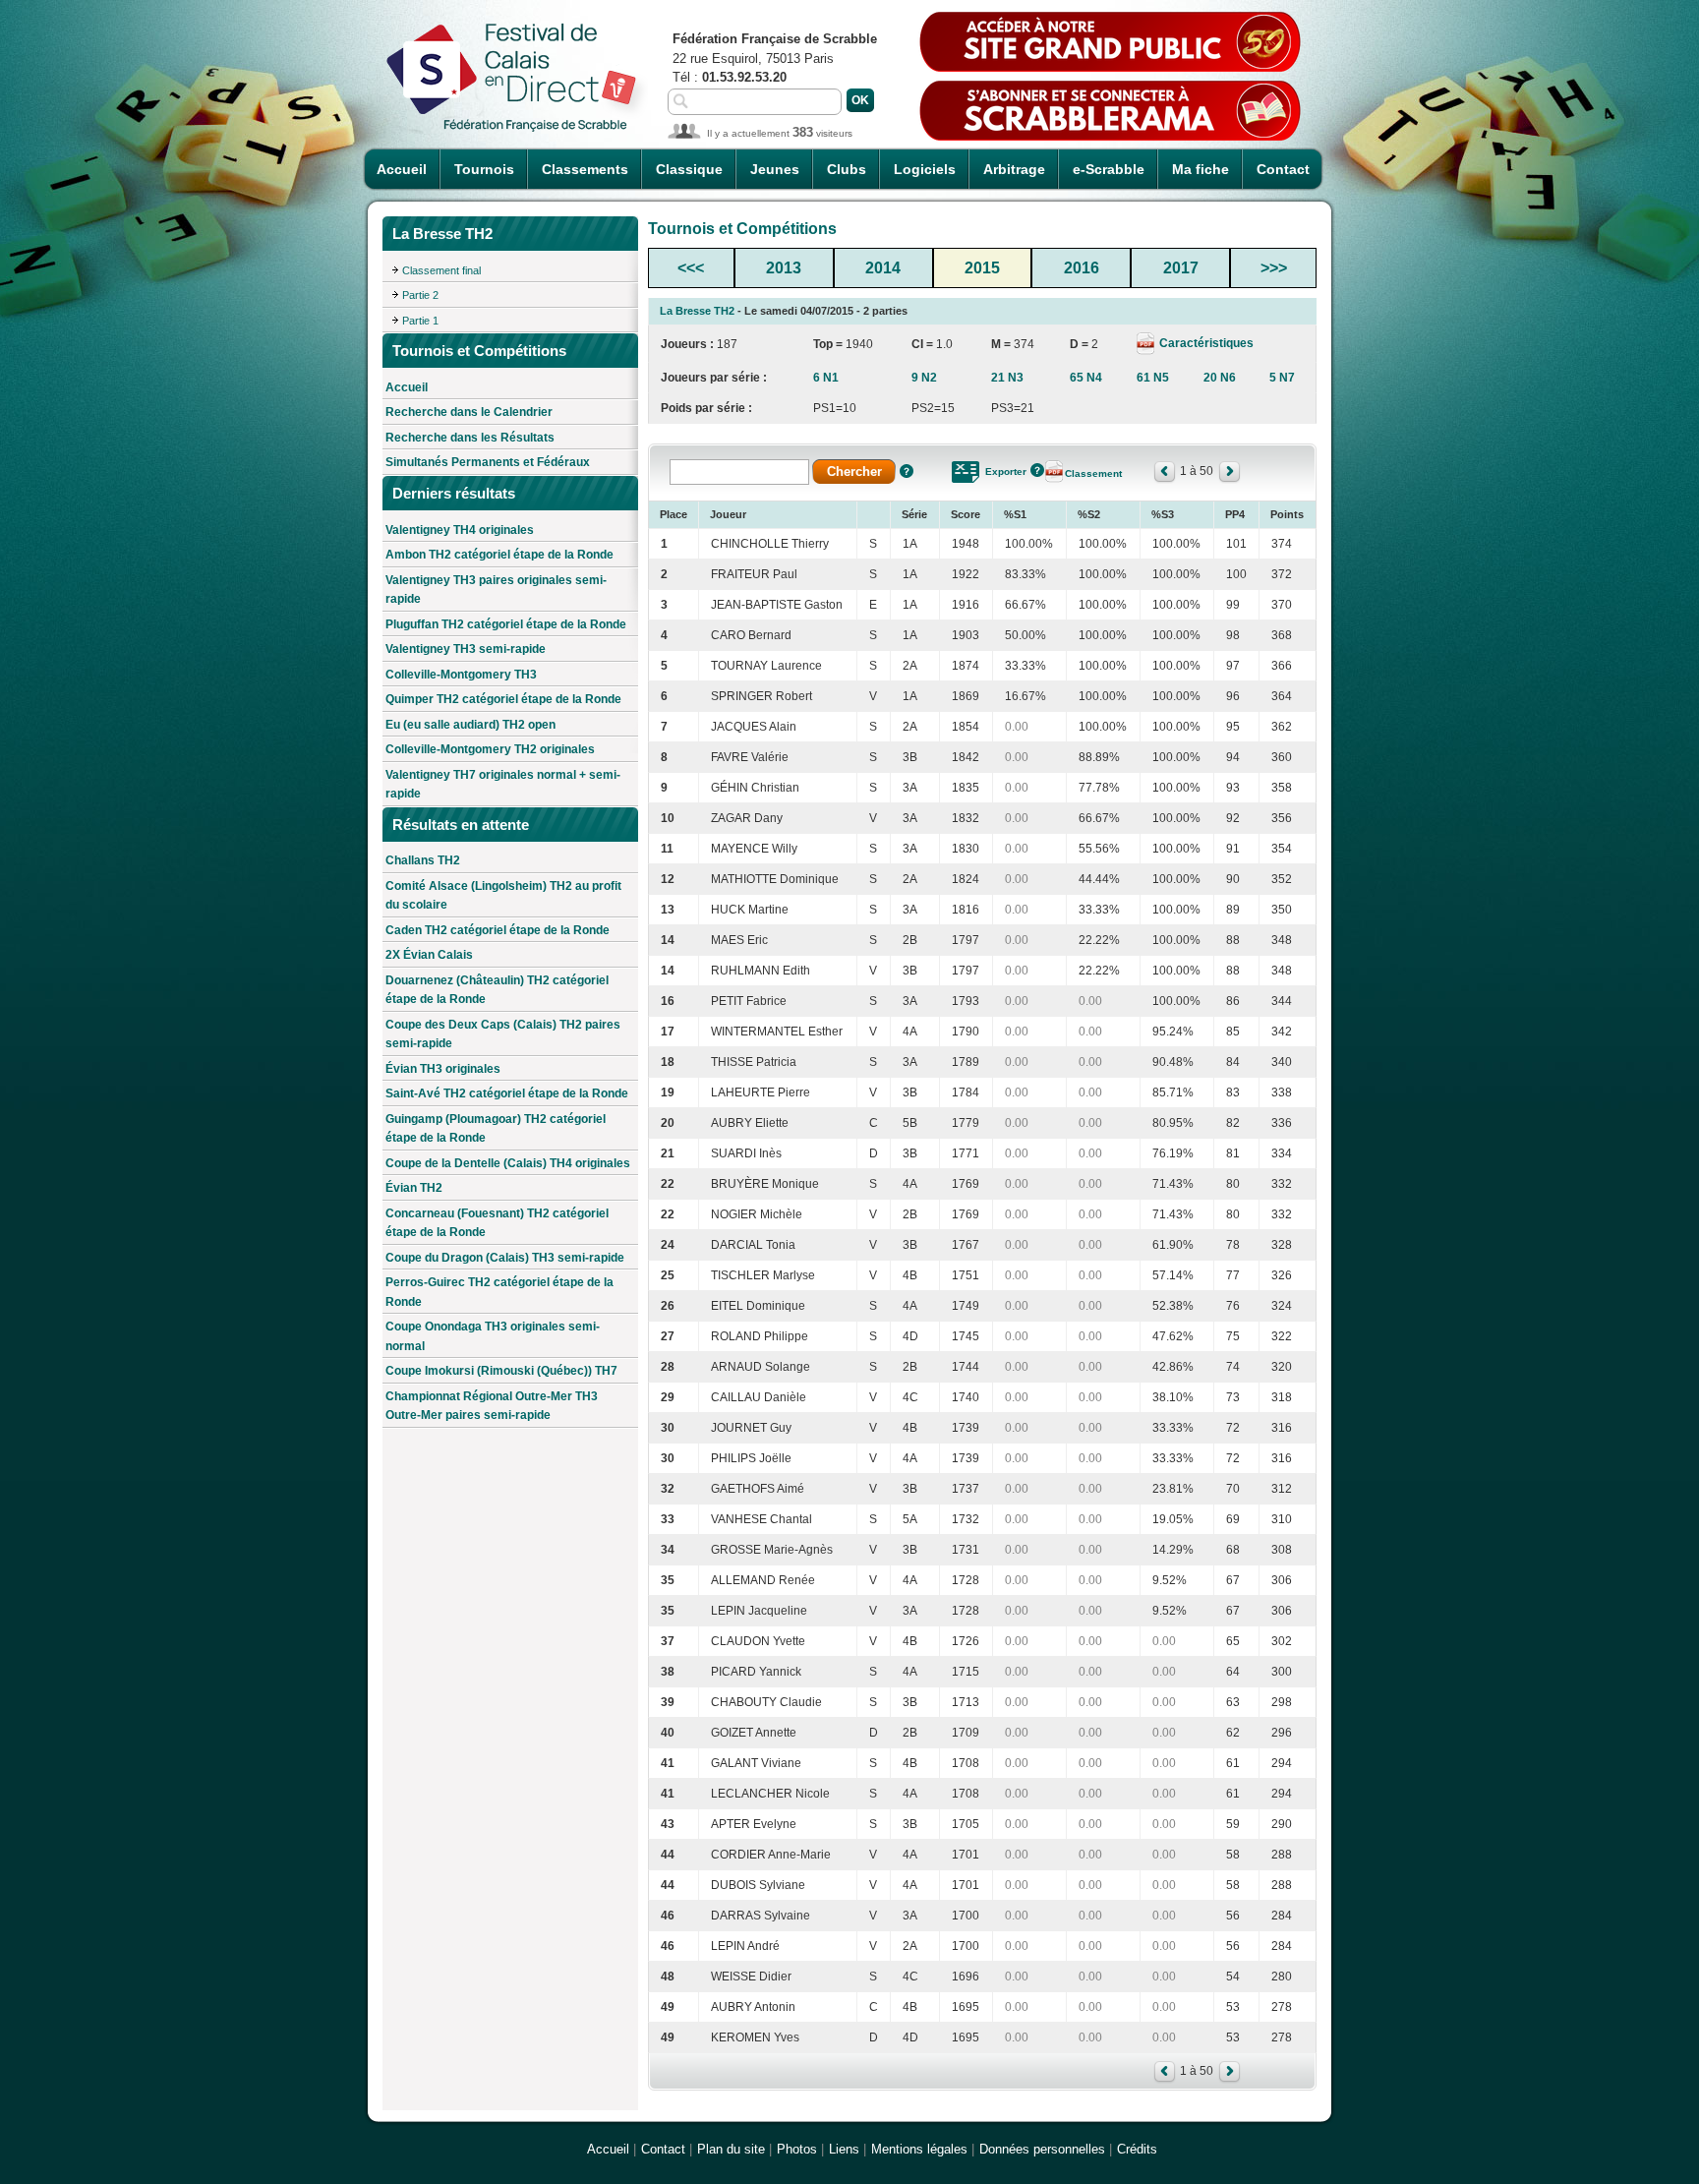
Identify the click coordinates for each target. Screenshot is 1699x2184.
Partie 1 (420, 321)
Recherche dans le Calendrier (469, 412)
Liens (844, 2149)
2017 (1181, 268)
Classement (1093, 473)
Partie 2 (420, 295)
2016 (1082, 268)
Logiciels (925, 169)
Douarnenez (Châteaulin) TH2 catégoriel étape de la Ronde (497, 990)
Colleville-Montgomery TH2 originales (490, 749)
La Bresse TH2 (697, 311)
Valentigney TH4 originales (460, 530)
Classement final (441, 270)
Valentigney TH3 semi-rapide (466, 649)
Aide (907, 471)
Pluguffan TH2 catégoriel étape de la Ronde (506, 624)
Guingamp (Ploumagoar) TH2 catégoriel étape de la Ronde (496, 1129)
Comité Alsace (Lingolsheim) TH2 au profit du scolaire (503, 896)
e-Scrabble (1109, 169)
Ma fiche (1201, 169)
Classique (689, 169)
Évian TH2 (414, 1188)
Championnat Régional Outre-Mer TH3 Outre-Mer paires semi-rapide (492, 1406)
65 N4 (1086, 378)
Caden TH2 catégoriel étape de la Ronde (498, 930)
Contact (1283, 169)
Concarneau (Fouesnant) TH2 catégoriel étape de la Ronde (497, 1223)
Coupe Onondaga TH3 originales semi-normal (493, 1336)
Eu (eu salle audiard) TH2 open (470, 725)
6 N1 (826, 378)
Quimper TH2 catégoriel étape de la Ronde (503, 699)
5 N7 (1282, 378)
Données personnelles (1042, 2149)
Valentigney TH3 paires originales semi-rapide (496, 590)
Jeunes (775, 169)
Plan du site (731, 2149)
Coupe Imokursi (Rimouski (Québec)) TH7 (501, 1371)
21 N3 (1007, 378)
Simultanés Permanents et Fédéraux (488, 462)
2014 (883, 268)
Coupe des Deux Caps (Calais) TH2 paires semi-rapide (503, 1034)
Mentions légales (919, 2149)
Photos (797, 2149)
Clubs (847, 169)
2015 (982, 268)
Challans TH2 (423, 860)
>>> (1274, 268)
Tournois (484, 169)
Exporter (1006, 472)
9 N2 (924, 378)
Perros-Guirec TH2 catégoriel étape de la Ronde (499, 1292)
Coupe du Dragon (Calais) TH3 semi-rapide (505, 1258)
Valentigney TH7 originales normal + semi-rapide (503, 785)
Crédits (1137, 2149)
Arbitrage (1014, 169)
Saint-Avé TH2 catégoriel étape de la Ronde (507, 1093)
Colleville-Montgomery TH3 (461, 675)
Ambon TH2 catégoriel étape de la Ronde (499, 555)
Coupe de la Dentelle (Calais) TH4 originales (508, 1163)
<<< (691, 268)
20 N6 (1220, 378)
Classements (585, 169)
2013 (784, 268)
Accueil (402, 169)
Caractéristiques (1205, 343)
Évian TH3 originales (443, 1069)
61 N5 (1153, 378)
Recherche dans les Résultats (470, 438)
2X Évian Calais (429, 955)
